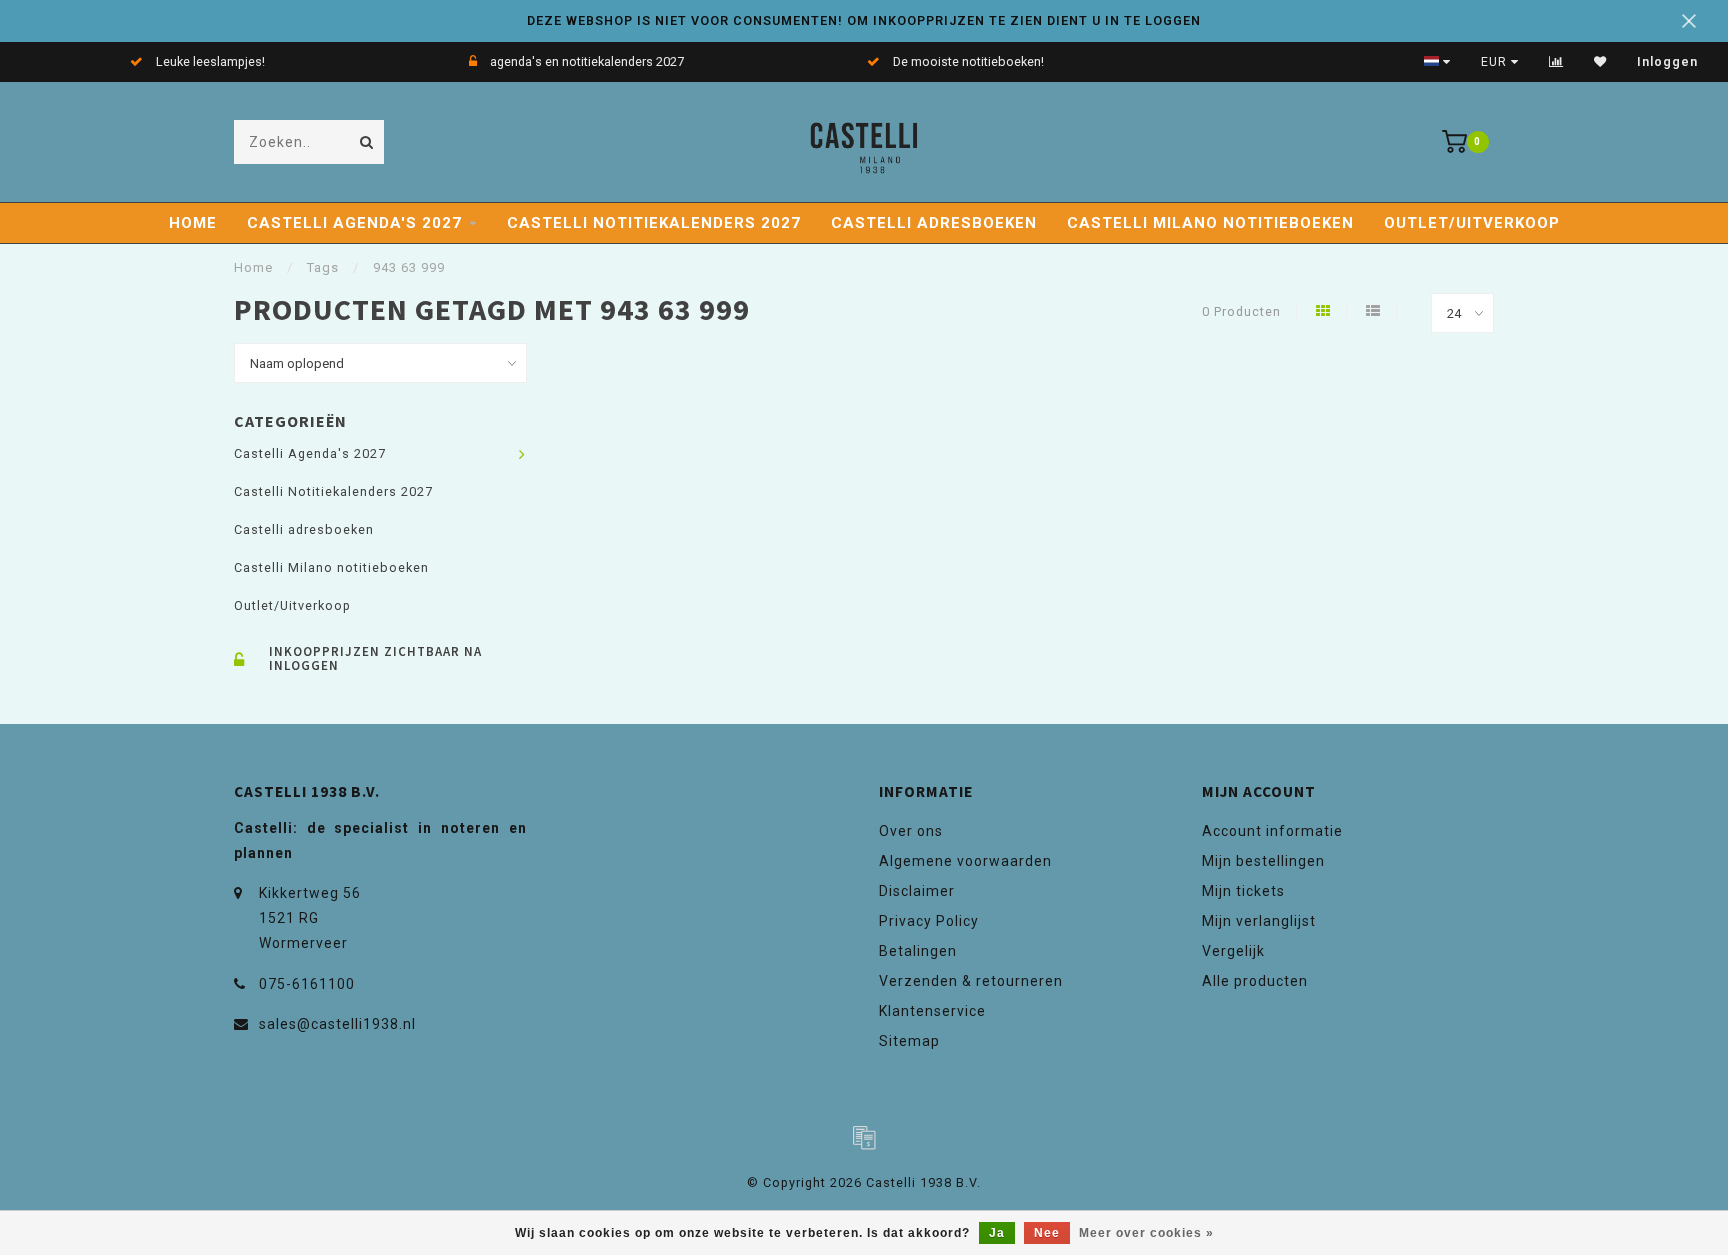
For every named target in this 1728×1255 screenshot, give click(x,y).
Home (193, 223)
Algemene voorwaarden (965, 861)
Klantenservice (932, 1011)
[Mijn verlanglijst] (1600, 62)
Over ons (911, 831)
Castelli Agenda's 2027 (354, 223)
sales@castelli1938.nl (337, 1024)
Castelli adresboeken (934, 223)
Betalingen (918, 951)
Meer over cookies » (1146, 1233)
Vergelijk (1233, 951)
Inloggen (1667, 62)
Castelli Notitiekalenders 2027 (654, 223)
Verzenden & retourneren (971, 981)
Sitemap (909, 1041)
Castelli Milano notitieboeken (1210, 223)
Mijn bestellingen (1263, 861)
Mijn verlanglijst (1259, 921)
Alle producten (1255, 981)
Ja (997, 1233)
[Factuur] (864, 1137)
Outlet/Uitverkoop (1472, 223)
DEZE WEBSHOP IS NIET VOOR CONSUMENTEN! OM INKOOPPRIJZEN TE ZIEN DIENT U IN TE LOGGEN (864, 20)
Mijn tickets (1243, 891)
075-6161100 (307, 984)
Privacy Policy (929, 921)
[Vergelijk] (1556, 62)
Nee (1047, 1233)
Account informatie (1272, 831)
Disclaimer (917, 891)
